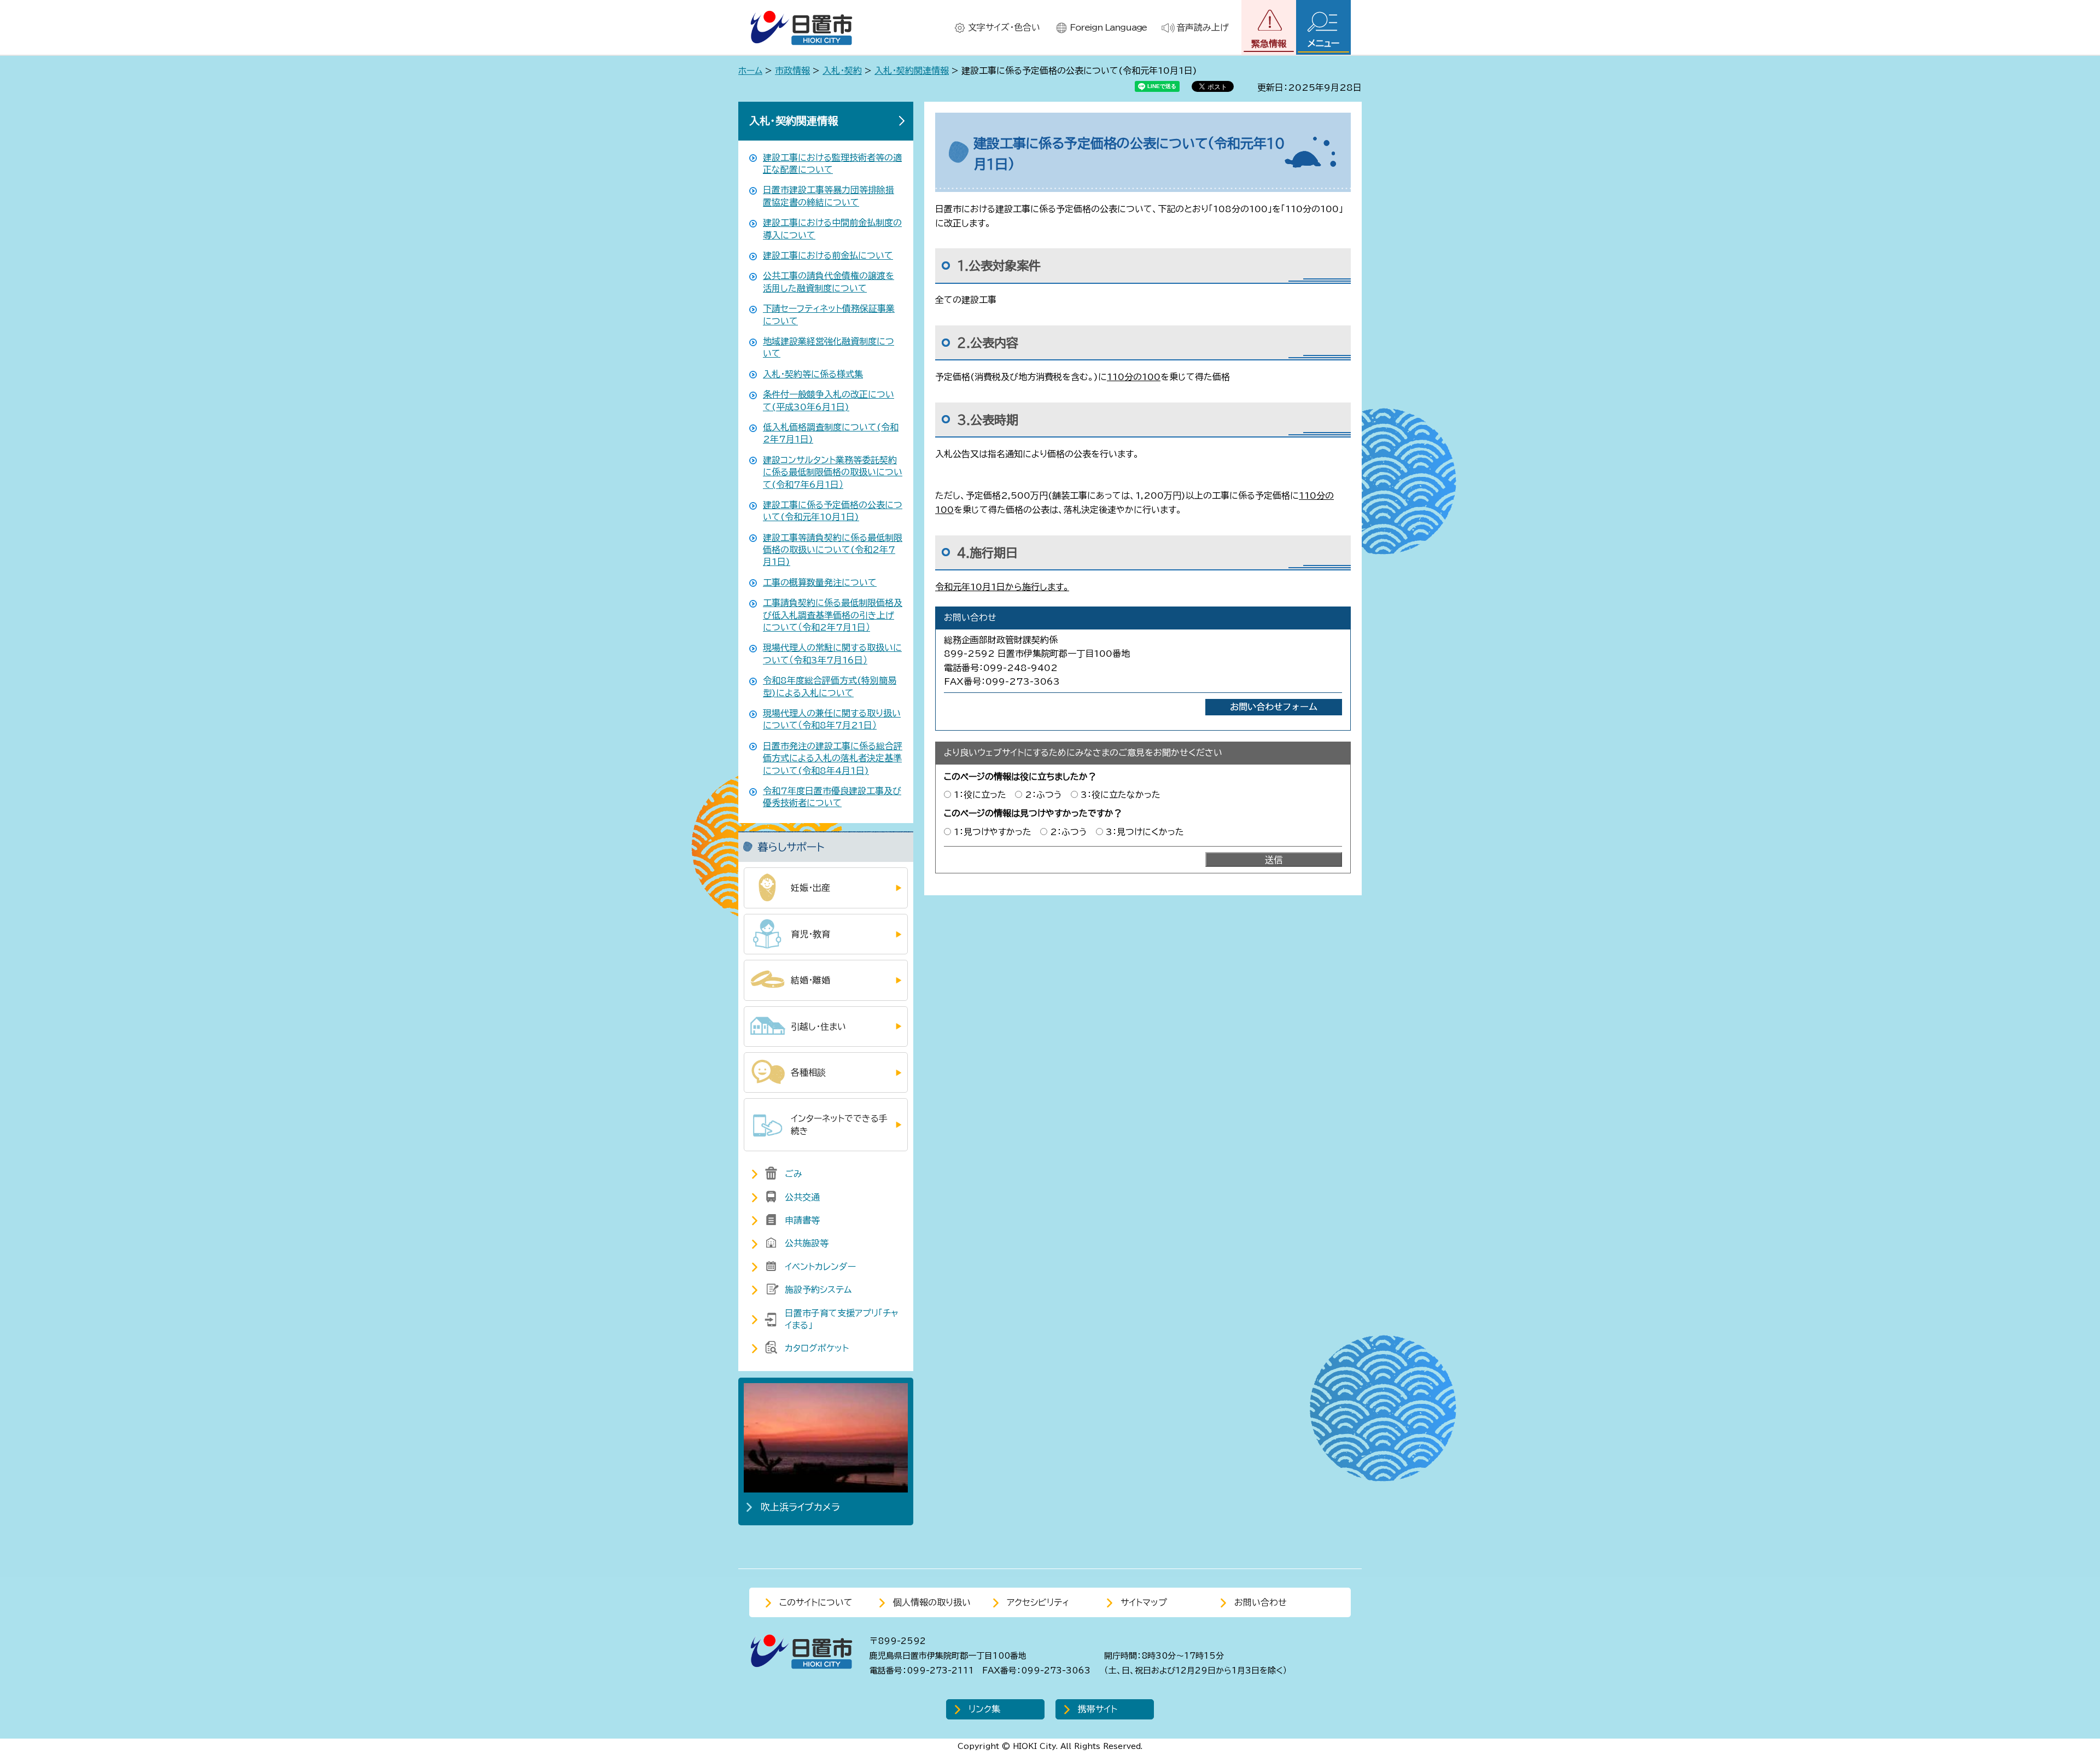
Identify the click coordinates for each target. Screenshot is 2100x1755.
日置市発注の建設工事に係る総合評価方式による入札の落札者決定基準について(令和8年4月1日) (833, 758)
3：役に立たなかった (1121, 795)
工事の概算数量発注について (820, 582)
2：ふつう (1043, 795)
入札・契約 (842, 71)
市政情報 (792, 71)
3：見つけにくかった (1145, 832)
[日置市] (801, 28)
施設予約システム (818, 1290)
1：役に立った (980, 795)
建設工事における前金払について (828, 255)
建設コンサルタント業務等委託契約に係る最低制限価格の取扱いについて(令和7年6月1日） (833, 472)
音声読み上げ (1203, 27)
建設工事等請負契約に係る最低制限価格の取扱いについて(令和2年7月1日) (833, 550)
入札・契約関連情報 (912, 71)
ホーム (750, 71)
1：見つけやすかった (993, 832)
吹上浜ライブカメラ (800, 1507)
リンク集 (984, 1709)
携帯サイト (1098, 1709)
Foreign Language (1108, 27)
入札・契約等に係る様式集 (813, 374)
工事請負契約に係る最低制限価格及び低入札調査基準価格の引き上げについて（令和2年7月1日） (833, 615)
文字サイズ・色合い (1004, 27)
